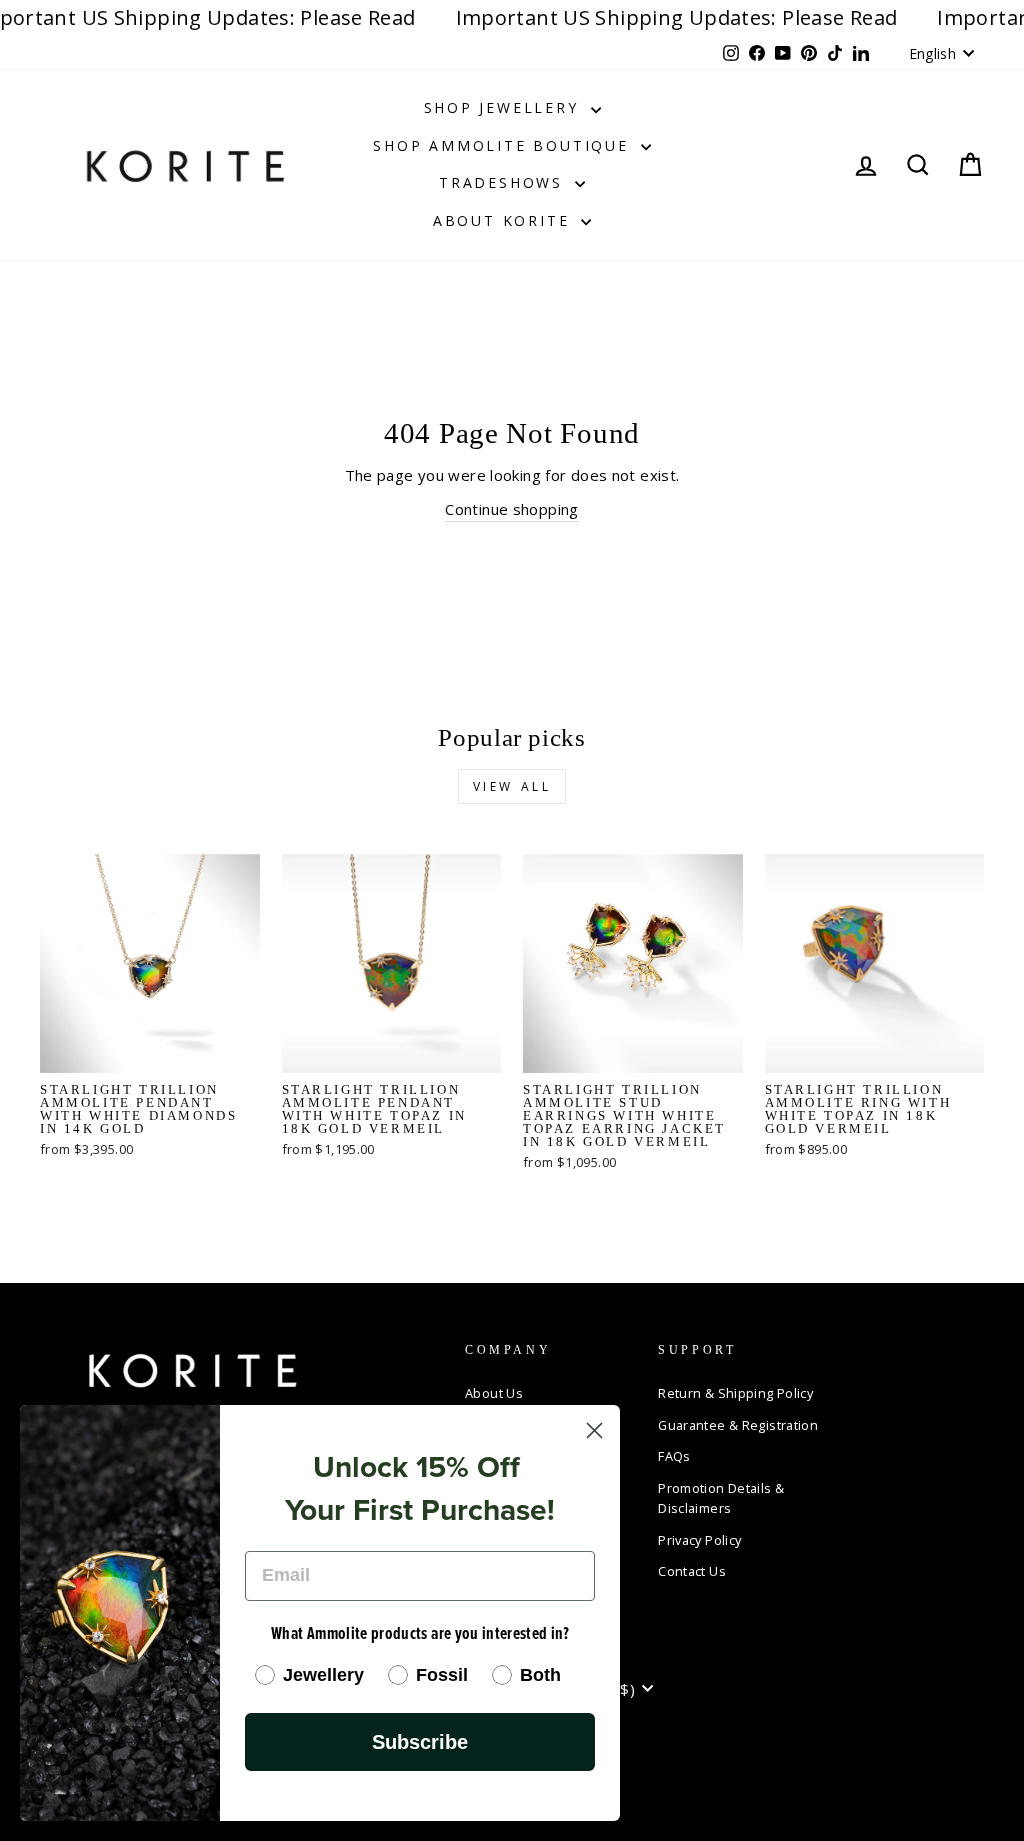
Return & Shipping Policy (735, 1393)
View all (512, 786)
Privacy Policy (699, 1540)
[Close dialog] (594, 1430)
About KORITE (504, 220)
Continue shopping (511, 509)
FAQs (674, 1456)
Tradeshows (504, 182)
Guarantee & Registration (738, 1425)
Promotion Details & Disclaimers (721, 1498)
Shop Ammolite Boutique (504, 145)
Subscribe (420, 1742)
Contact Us (692, 1571)
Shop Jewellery (505, 107)
